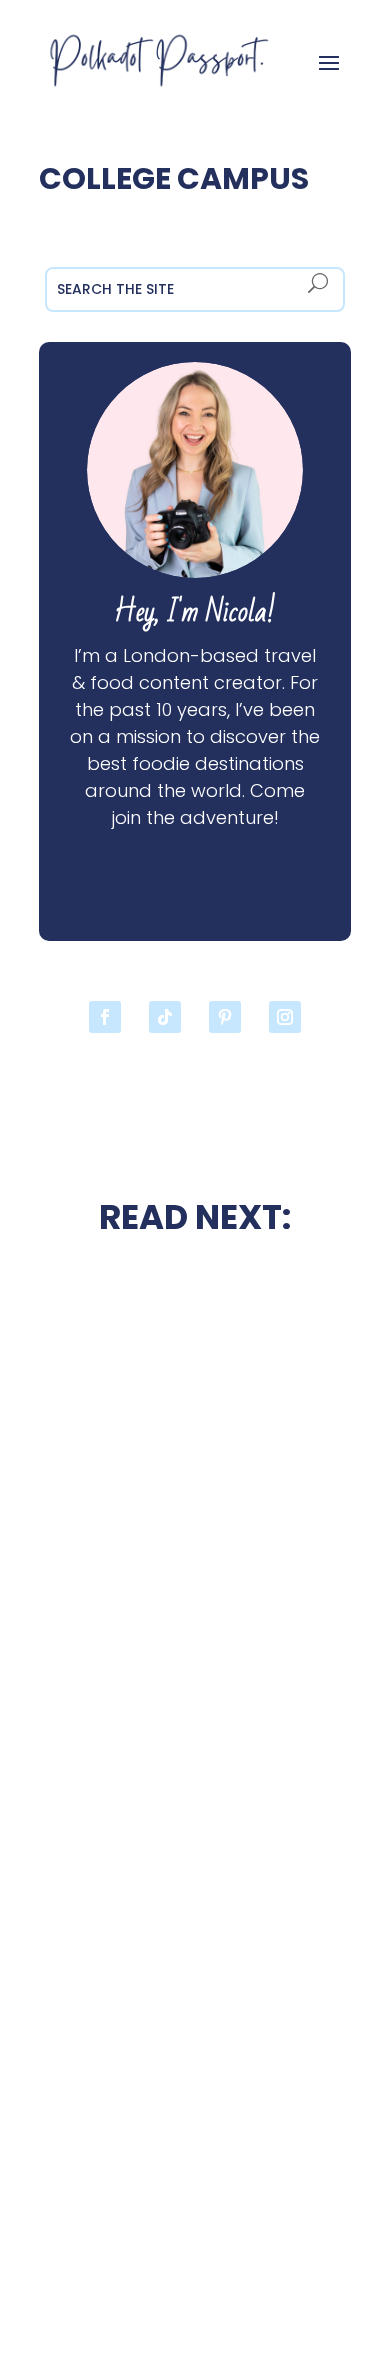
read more (195, 1618)
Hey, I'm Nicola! (195, 612)
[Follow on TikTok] (165, 1017)
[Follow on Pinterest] (225, 1017)
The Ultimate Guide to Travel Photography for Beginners (195, 1749)
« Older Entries (96, 2268)
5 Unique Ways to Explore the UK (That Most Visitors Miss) (195, 1563)
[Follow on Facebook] (105, 1017)
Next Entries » (298, 2268)
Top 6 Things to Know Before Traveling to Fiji (195, 2140)
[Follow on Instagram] (285, 1017)
